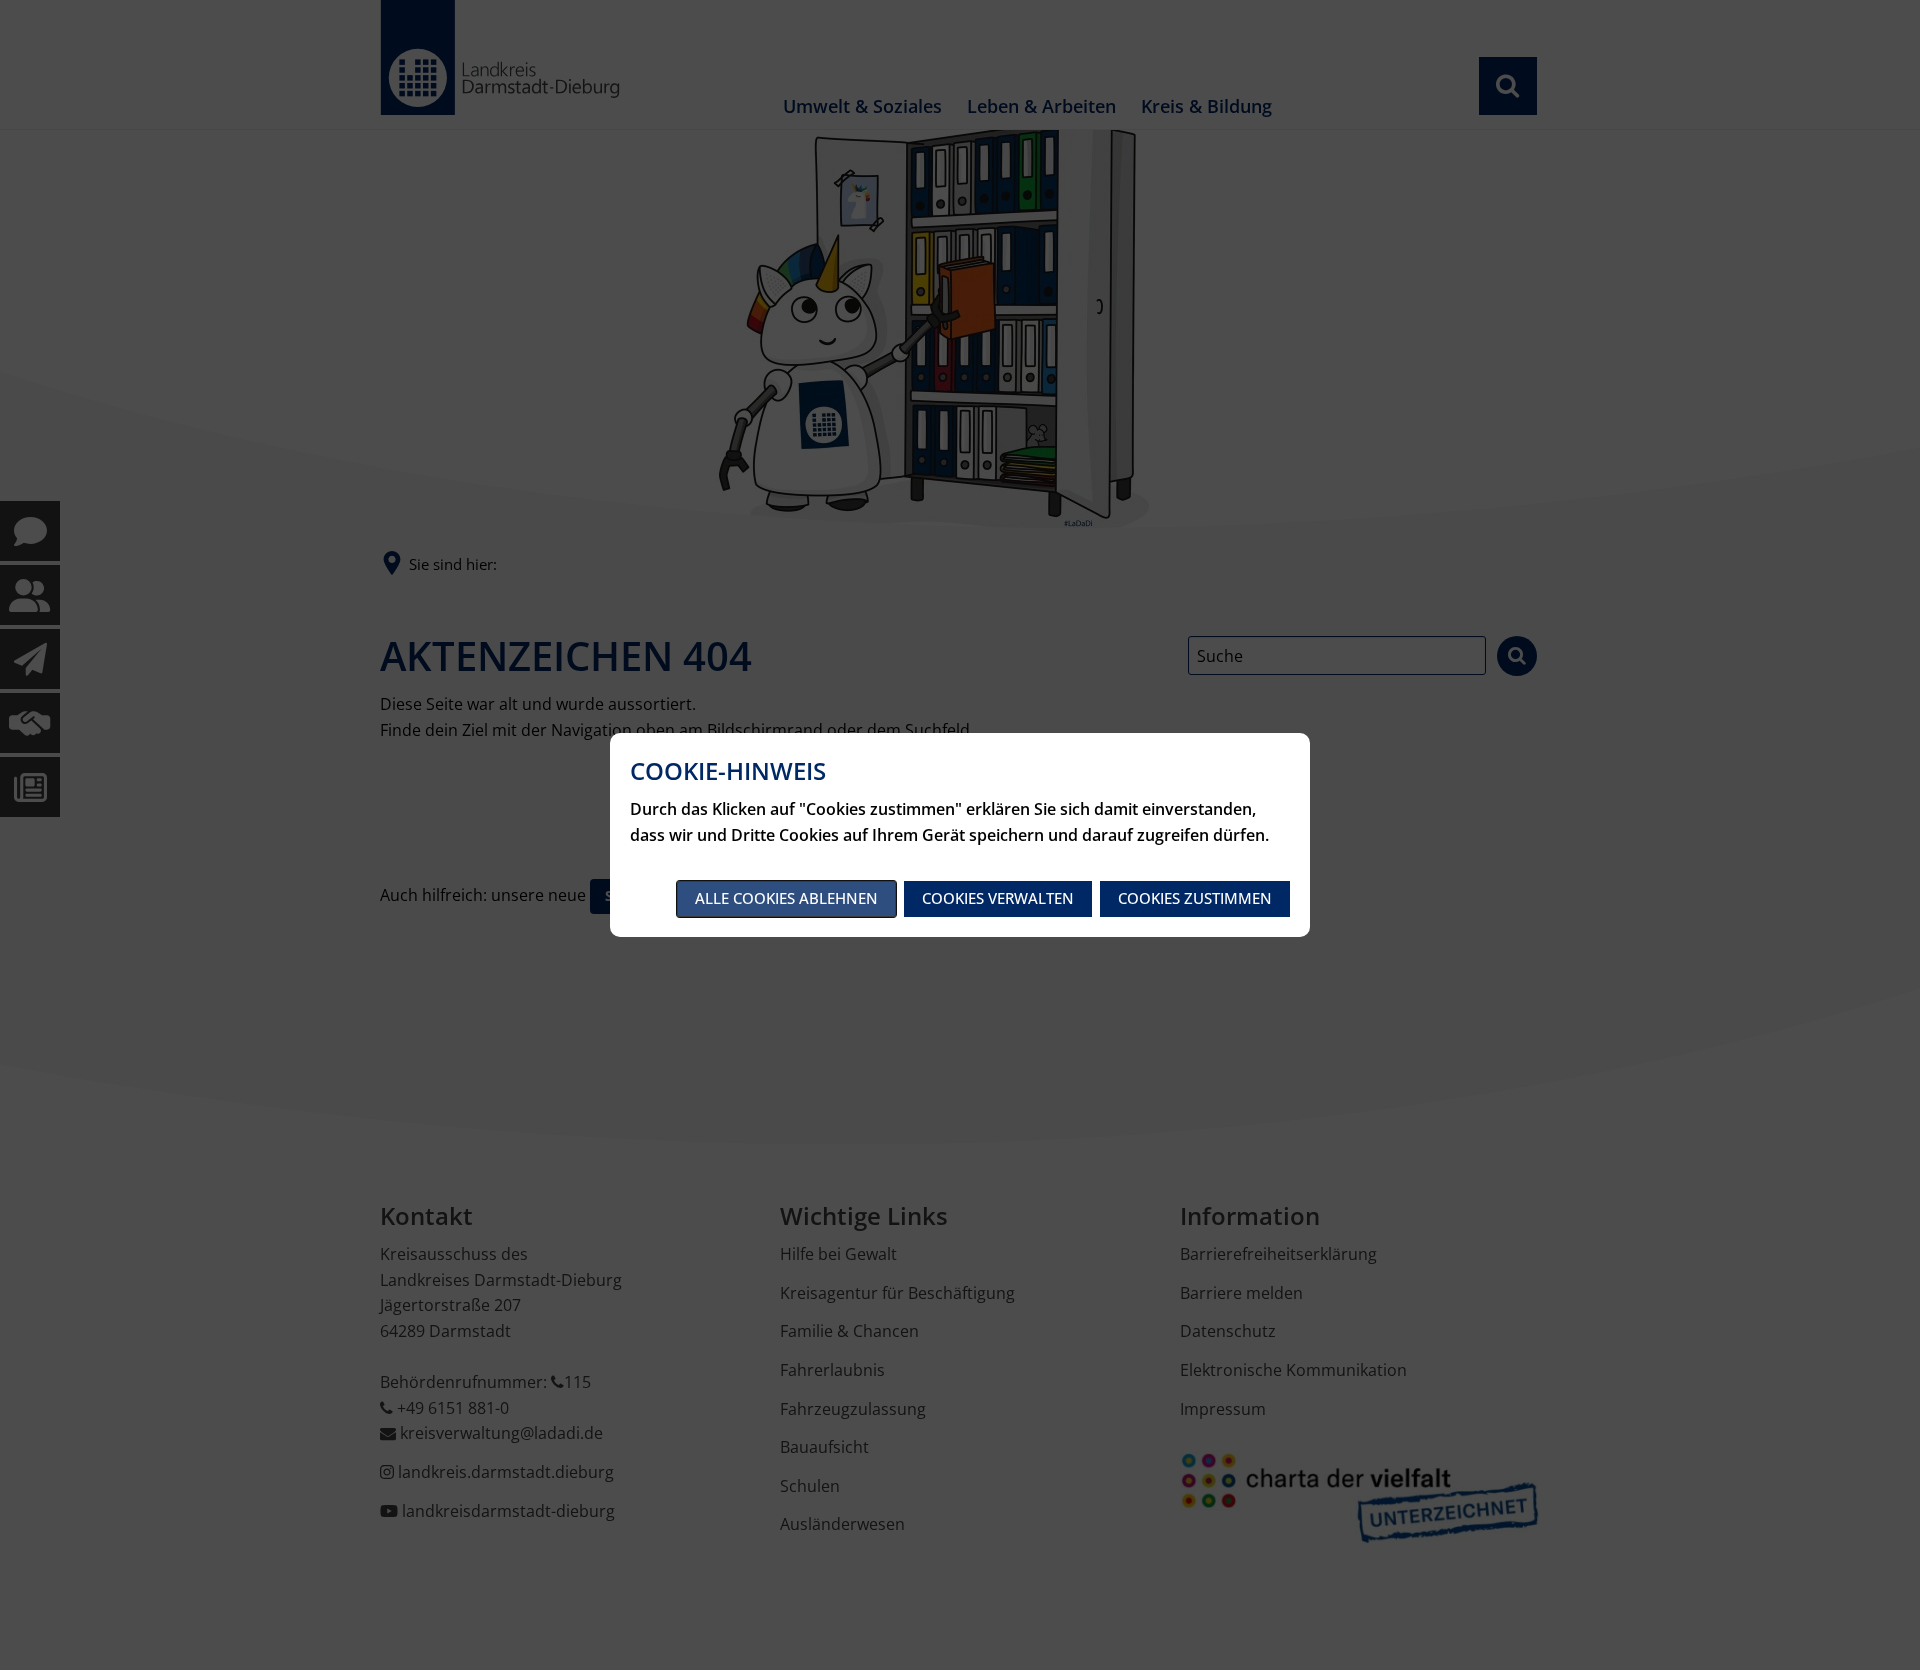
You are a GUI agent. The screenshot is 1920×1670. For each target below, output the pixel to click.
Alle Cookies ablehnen (786, 898)
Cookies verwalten (998, 898)
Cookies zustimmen (1195, 898)
